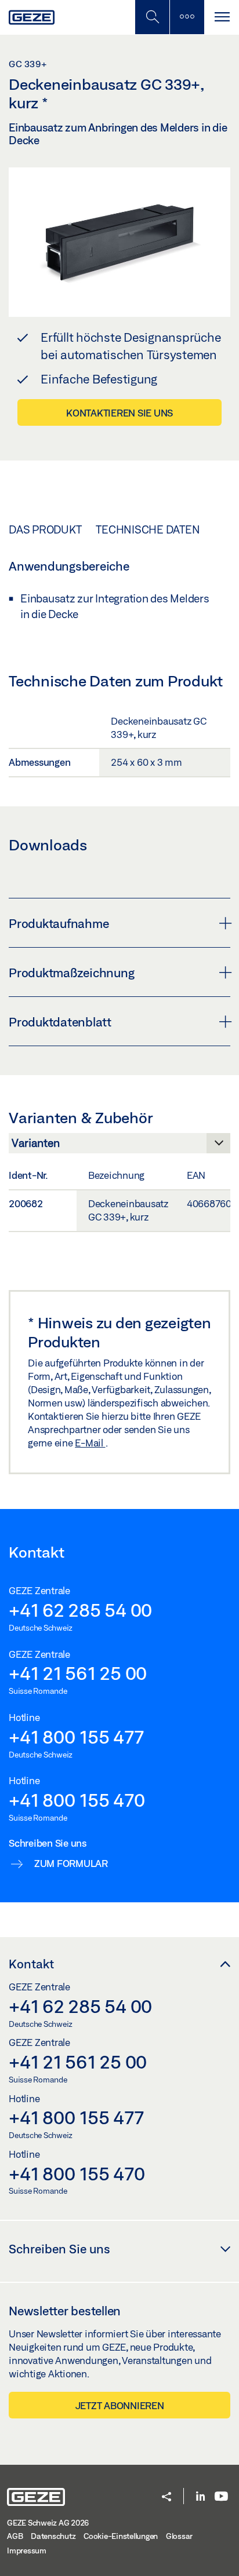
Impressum (27, 2551)
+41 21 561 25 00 (78, 1673)
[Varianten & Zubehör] (119, 1146)
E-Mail (90, 1443)
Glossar (179, 2536)
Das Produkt (45, 529)
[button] (166, 2498)
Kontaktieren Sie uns (119, 413)
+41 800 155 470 (77, 1800)
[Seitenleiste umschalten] (187, 17)
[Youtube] (221, 2497)
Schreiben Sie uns (59, 2249)
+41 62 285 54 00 (80, 1610)
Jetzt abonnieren (120, 2405)
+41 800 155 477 (76, 1737)
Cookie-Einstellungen (121, 2536)
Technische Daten (148, 529)
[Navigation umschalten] (222, 17)
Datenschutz (53, 2536)
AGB (15, 2536)
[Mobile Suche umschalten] (152, 17)
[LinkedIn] (200, 2497)
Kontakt (31, 1964)
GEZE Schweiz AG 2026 (48, 2523)
